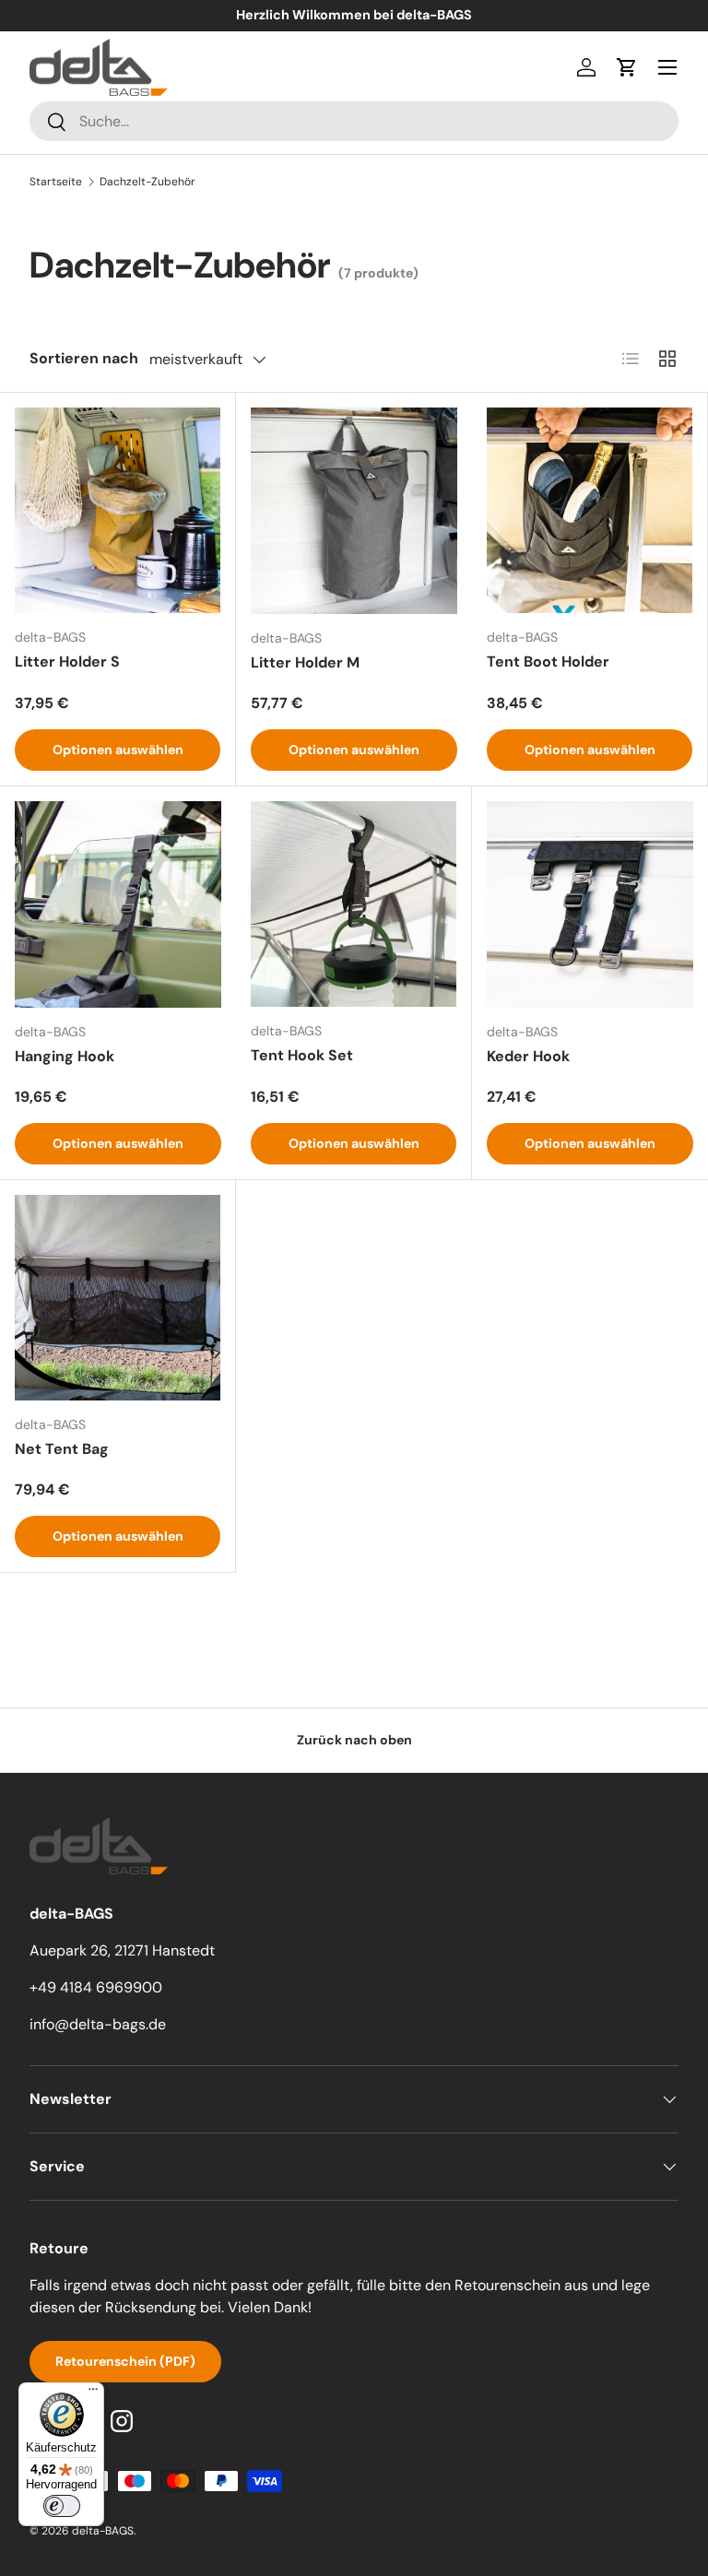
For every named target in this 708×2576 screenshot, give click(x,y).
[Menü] (667, 67)
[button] (627, 67)
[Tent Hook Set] (354, 904)
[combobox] (354, 121)
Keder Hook (528, 1056)
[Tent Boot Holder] (590, 510)
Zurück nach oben (354, 1740)
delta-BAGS (103, 2531)
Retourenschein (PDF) (125, 2361)
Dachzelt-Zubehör (147, 182)
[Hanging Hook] (118, 904)
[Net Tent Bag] (118, 1298)
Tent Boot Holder (548, 662)
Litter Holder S (67, 662)
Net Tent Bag (62, 1449)
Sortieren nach (84, 358)
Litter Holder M (305, 662)
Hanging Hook (65, 1056)
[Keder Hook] (590, 904)
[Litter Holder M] (354, 511)
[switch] (62, 2506)
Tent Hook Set (302, 1055)
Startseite (56, 182)
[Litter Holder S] (118, 510)
